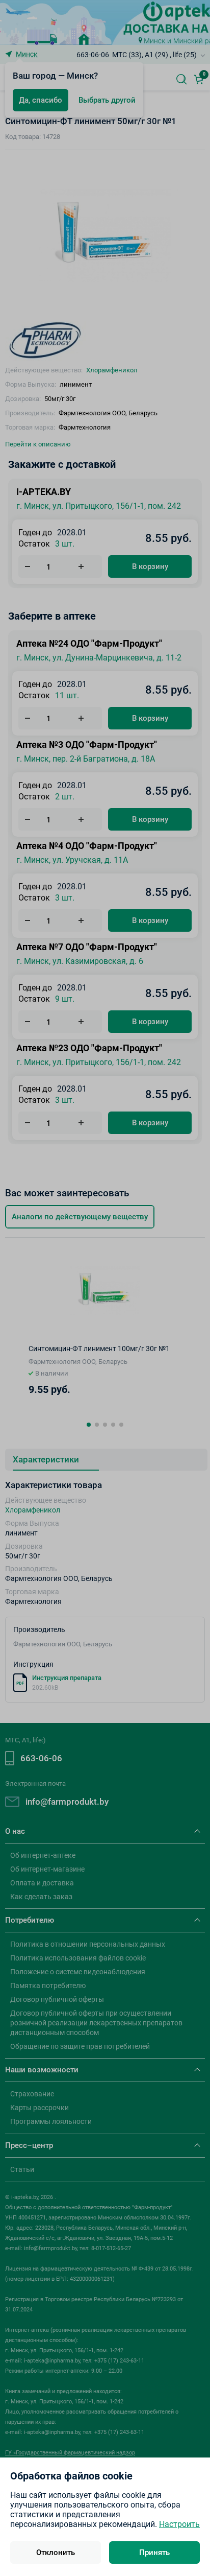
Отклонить (56, 2553)
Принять (154, 2553)
